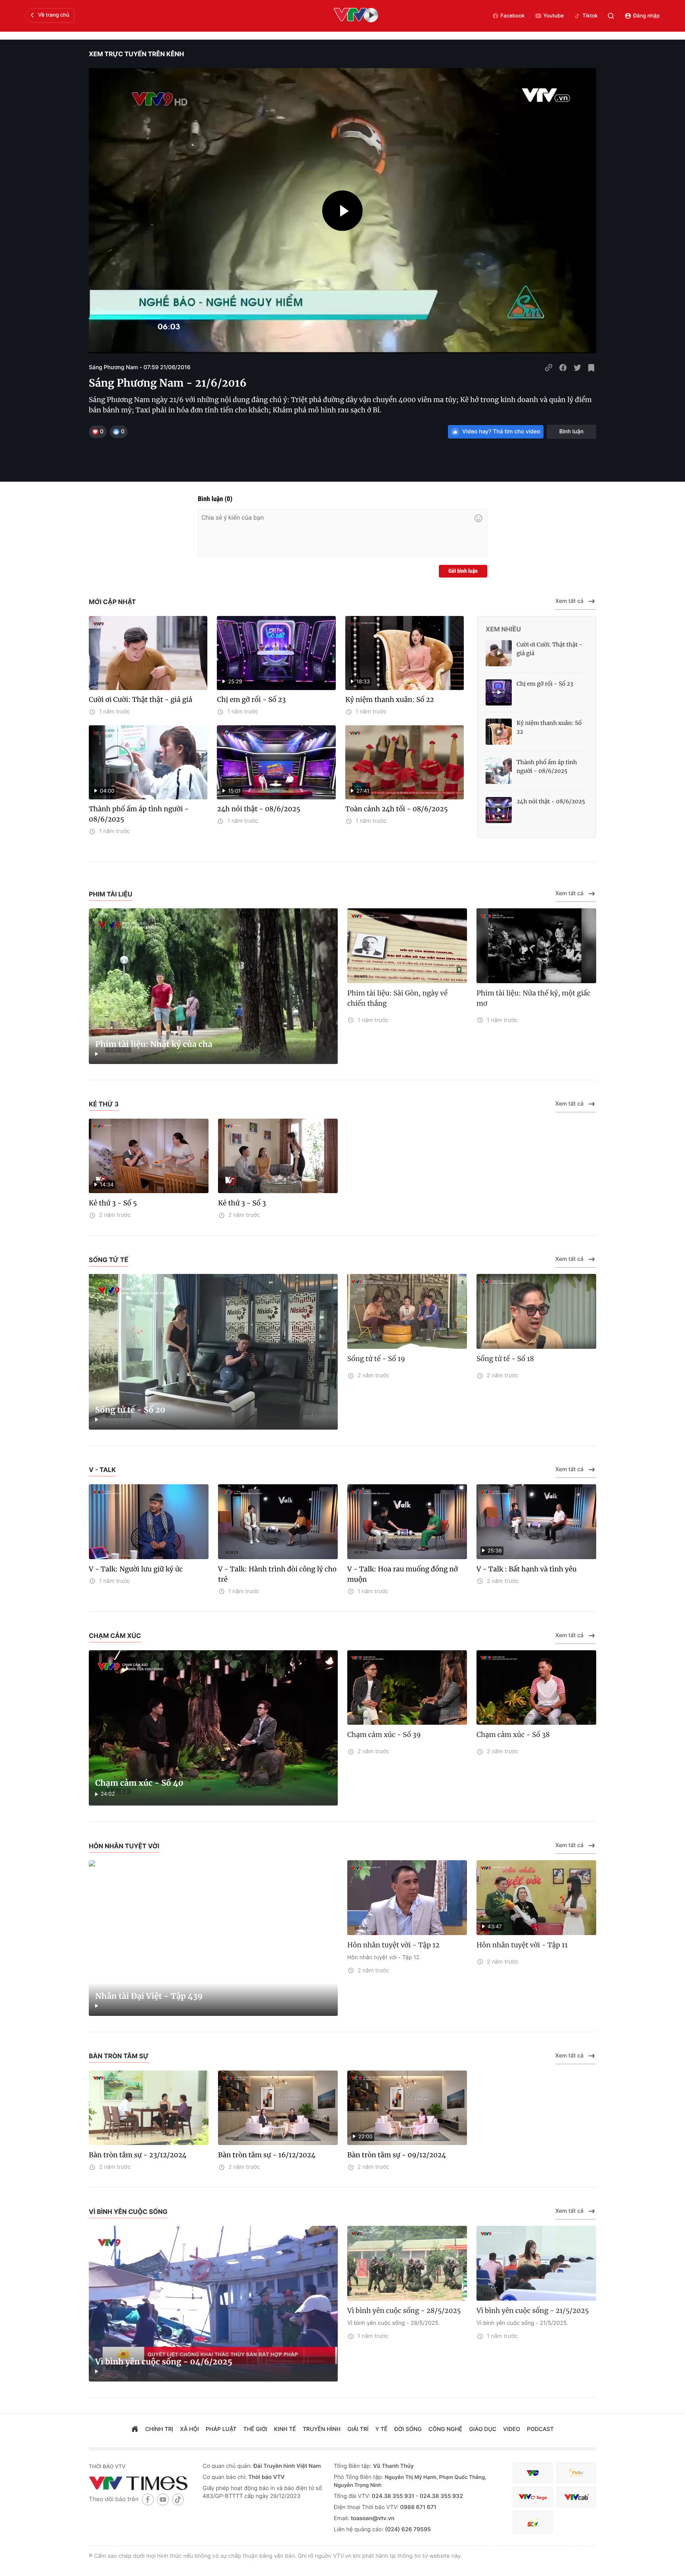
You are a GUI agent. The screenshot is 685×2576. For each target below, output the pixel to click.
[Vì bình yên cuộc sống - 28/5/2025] (407, 2263)
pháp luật (221, 2429)
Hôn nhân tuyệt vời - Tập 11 (522, 1945)
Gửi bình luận (463, 571)
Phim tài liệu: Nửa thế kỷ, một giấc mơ (534, 998)
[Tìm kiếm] (611, 16)
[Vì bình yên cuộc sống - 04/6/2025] (213, 2304)
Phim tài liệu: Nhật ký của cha (154, 1044)
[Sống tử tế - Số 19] (407, 1311)
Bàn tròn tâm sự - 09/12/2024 (397, 2155)
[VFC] (533, 2473)
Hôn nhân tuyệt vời (124, 1846)
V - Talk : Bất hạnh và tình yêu (527, 1569)
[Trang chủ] (135, 2430)
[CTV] (533, 2497)
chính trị (159, 2429)
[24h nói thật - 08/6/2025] (499, 810)
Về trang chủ (54, 15)
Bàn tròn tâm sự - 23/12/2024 (138, 2155)
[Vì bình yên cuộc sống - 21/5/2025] (536, 2263)
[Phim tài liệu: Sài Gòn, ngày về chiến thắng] (407, 946)
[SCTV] (533, 2522)
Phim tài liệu (111, 894)
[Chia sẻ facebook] (563, 368)
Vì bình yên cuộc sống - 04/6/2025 (164, 2362)
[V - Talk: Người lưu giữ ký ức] (149, 1522)
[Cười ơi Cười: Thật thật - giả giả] (148, 653)
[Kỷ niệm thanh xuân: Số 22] (499, 732)
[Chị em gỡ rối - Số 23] (499, 692)
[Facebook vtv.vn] (148, 2499)
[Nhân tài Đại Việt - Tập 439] (213, 1938)
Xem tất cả (569, 601)
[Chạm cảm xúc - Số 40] (213, 1728)
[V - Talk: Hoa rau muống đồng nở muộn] (407, 1522)
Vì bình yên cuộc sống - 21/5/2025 (533, 2311)
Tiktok (590, 16)
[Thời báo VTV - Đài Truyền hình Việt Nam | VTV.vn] (140, 2483)
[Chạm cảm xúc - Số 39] (407, 1688)
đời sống (408, 2429)
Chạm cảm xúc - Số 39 (384, 1735)
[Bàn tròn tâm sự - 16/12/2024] (278, 2108)
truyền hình (322, 2429)
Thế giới (255, 2429)
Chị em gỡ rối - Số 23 (251, 700)
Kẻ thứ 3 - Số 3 (242, 1203)
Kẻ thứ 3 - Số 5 (113, 1203)
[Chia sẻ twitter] (577, 368)
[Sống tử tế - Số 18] (536, 1311)
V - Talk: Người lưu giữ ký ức (136, 1569)
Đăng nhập (646, 16)
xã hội (189, 2429)
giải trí (358, 2429)
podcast (540, 2429)
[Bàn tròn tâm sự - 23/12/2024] (149, 2108)
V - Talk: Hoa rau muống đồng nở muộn (403, 1574)
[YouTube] (163, 2499)
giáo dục (483, 2429)
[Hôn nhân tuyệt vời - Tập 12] (407, 1898)
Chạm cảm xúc (115, 1636)
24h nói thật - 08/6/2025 (258, 809)
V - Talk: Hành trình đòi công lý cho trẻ (277, 1574)
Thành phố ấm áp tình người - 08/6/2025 (139, 814)
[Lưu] (591, 368)
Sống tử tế (108, 1260)
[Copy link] (549, 368)
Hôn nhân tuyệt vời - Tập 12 (393, 1945)
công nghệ (445, 2429)
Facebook (513, 16)
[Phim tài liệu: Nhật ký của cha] (213, 986)
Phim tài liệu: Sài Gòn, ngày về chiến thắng (397, 998)
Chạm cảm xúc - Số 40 (139, 1783)
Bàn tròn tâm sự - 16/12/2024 (267, 2155)
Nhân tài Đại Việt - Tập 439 (149, 1996)
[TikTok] (178, 2499)
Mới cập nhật (112, 602)
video (512, 2429)
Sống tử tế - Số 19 (376, 1359)
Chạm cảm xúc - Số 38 (513, 1735)
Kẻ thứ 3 (104, 1104)
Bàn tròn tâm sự (119, 2056)
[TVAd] (576, 2473)
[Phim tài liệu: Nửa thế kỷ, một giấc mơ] (536, 946)
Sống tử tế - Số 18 (505, 1359)
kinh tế (285, 2429)
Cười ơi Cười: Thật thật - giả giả (141, 700)
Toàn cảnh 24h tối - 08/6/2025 (397, 809)
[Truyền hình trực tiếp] (356, 16)
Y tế (382, 2429)
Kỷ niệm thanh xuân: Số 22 (390, 700)
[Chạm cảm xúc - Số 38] (536, 1688)
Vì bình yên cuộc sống (128, 2212)
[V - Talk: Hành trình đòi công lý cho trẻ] (278, 1522)
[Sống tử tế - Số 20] (213, 1352)
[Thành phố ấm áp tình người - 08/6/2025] (499, 771)
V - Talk (102, 1470)
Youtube (554, 16)
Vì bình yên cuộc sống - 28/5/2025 (404, 2311)
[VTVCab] (576, 2497)
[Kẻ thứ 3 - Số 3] (278, 1156)
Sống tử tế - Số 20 (130, 1410)
